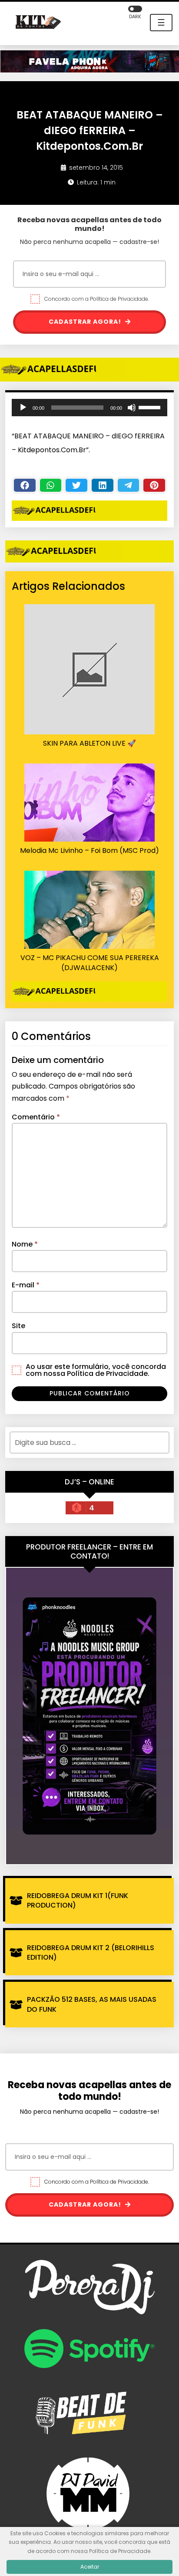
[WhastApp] (51, 485)
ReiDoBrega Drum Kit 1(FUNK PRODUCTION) (78, 1900)
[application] (89, 408)
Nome (25, 1244)
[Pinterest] (154, 485)
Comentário (36, 1117)
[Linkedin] (103, 485)
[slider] (151, 407)
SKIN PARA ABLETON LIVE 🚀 (89, 744)
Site (18, 1326)
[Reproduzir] (23, 408)
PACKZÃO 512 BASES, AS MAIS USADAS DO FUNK (92, 2004)
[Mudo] (132, 408)
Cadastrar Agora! (86, 322)
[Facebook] (25, 485)
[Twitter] (76, 485)
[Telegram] (129, 485)
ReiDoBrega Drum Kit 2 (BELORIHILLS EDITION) (91, 1953)
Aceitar (90, 2567)
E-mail (26, 1285)
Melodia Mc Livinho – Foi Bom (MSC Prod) (89, 851)
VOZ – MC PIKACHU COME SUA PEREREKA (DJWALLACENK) (90, 963)
